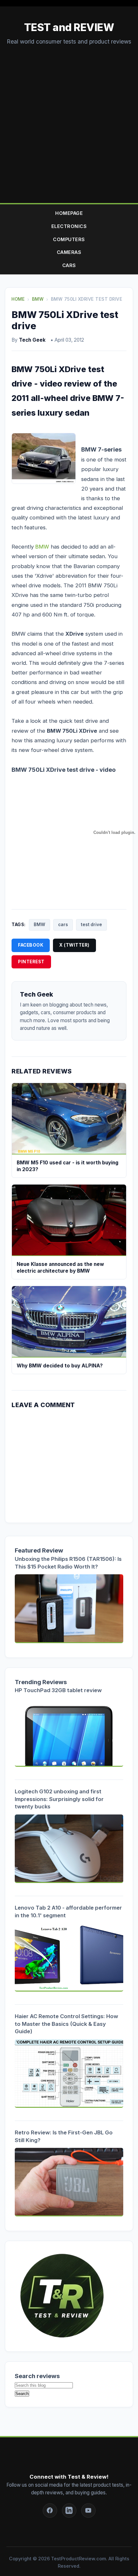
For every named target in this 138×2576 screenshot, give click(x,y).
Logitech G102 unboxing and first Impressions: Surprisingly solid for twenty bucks (59, 1799)
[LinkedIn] (69, 2511)
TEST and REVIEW (69, 27)
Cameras (69, 252)
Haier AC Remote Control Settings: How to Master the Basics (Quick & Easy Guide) (66, 2024)
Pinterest (31, 962)
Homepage (69, 213)
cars (63, 925)
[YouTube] (88, 2511)
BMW (42, 547)
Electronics (69, 226)
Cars (69, 265)
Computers (69, 239)
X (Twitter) (74, 945)
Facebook (31, 945)
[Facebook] (50, 2511)
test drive (91, 925)
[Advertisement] (69, 118)
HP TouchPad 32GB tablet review (58, 1690)
